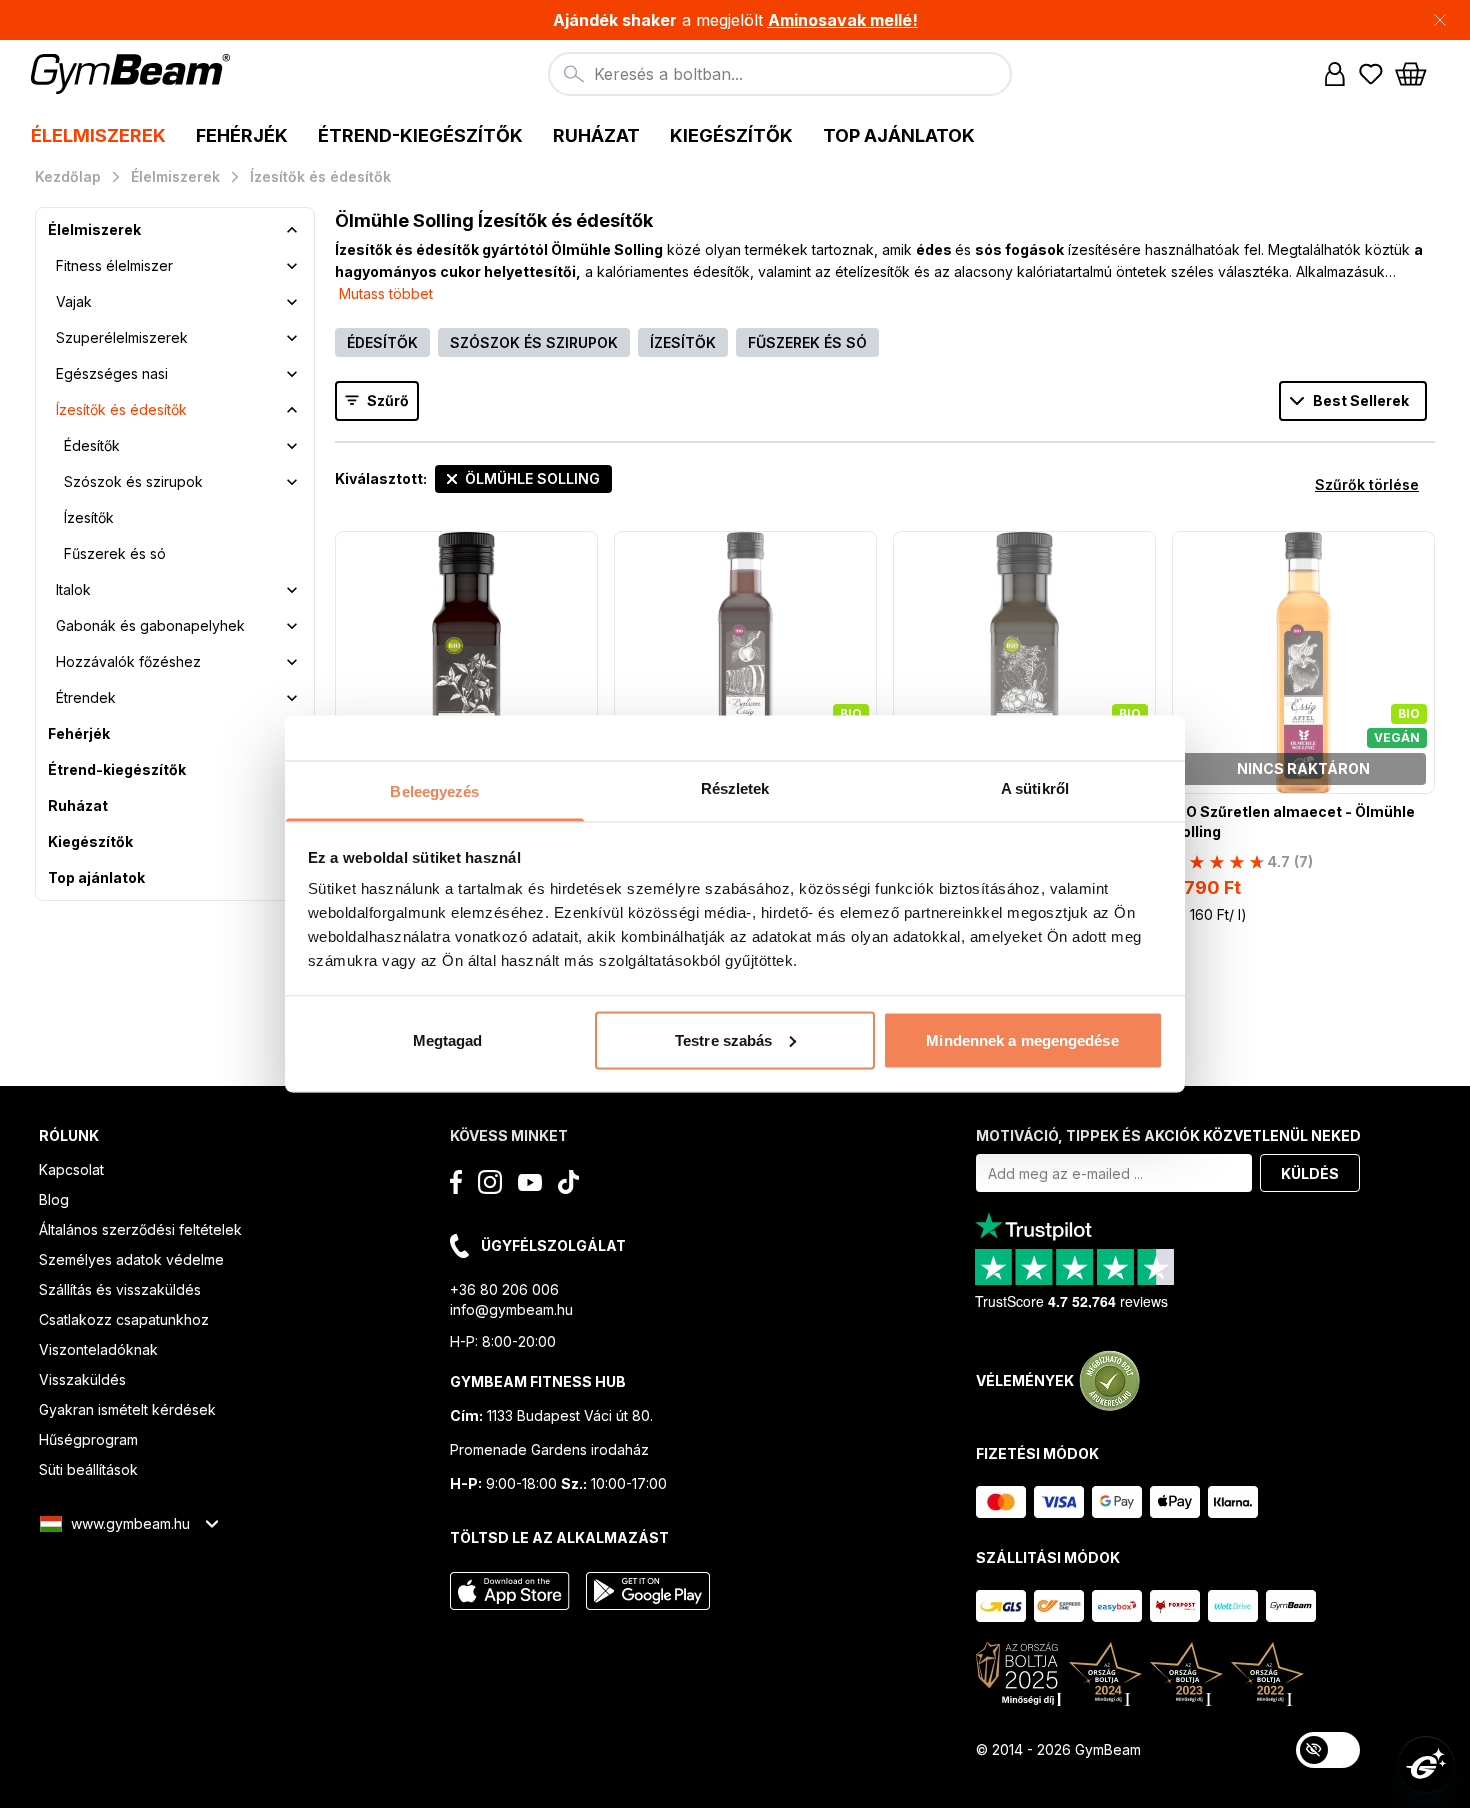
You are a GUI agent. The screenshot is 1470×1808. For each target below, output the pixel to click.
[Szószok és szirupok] (292, 482)
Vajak (74, 301)
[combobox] (780, 74)
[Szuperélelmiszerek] (292, 338)
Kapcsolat (71, 1169)
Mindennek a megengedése (1022, 1039)
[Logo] (133, 74)
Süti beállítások (88, 1469)
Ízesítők (89, 517)
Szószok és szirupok (133, 481)
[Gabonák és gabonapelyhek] (292, 626)
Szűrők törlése (1367, 484)
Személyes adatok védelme (131, 1259)
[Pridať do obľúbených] (581, 548)
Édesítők (92, 445)
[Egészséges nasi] (292, 374)
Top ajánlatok (96, 877)
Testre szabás (723, 1039)
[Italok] (292, 590)
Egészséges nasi (112, 373)
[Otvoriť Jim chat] (1426, 1764)
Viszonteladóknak (98, 1349)
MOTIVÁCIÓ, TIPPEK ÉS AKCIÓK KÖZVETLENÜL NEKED (1168, 1135)
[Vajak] (292, 302)
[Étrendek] (292, 698)
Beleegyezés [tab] (434, 791)
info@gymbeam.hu (511, 1309)
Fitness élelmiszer (114, 265)
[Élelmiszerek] (292, 230)
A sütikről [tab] (1035, 788)
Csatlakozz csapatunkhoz (124, 1319)
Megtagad (448, 1039)
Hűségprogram (88, 1439)
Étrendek (86, 697)
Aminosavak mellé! (843, 20)
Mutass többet (386, 293)
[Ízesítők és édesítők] (292, 410)
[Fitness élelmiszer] (292, 266)
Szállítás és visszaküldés (120, 1289)
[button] (735, 20)
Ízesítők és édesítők (121, 409)
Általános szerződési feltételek (140, 1229)
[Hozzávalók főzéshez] (292, 662)
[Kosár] (1417, 74)
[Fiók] (1335, 74)
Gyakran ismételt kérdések (127, 1409)
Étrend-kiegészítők (117, 769)
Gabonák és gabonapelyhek (150, 625)
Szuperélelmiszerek (122, 337)
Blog (54, 1199)
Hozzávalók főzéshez (128, 661)
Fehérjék (79, 733)
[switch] (1328, 1750)
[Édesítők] (292, 446)
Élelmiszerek (94, 229)
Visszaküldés (82, 1379)
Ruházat (78, 805)
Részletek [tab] (735, 788)
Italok (73, 589)
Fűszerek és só (115, 553)
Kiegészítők (90, 841)
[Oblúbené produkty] (1371, 74)
